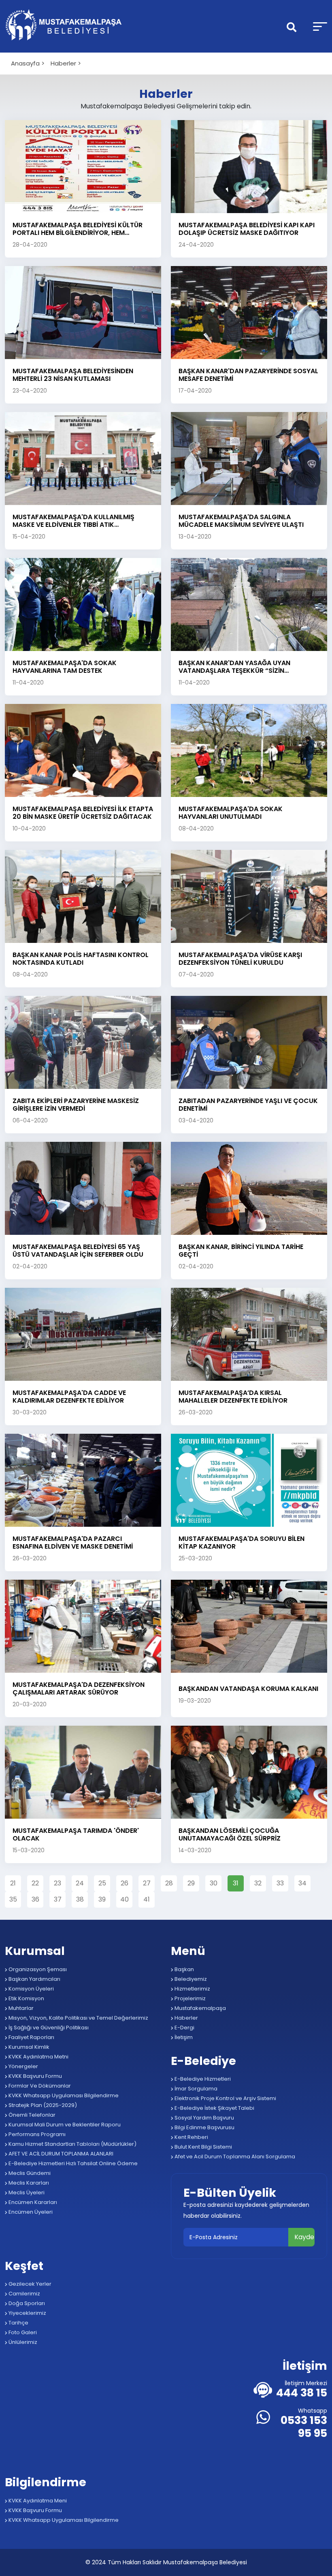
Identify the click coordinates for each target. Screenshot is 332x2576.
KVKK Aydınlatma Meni (37, 2501)
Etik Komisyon (26, 1998)
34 (302, 1883)
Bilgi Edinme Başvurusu (204, 2127)
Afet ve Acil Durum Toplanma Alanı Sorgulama (234, 2157)
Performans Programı (36, 2134)
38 (80, 1899)
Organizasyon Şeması (37, 1969)
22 (35, 1883)
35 (13, 1899)
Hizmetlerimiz (192, 1989)
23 (57, 1883)
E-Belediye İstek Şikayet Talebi (214, 2108)
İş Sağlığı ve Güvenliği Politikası (48, 2028)
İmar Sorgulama (195, 2089)
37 (58, 1899)
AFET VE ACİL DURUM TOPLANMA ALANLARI (60, 2154)
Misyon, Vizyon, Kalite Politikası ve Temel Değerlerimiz (78, 2018)
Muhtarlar (20, 2008)
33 (280, 1883)
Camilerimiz (24, 2294)
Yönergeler (23, 2066)
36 (35, 1899)
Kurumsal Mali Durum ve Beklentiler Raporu (64, 2125)
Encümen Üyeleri (30, 2212)
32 (258, 1883)
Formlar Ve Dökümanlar (39, 2086)
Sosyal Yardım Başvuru (204, 2118)
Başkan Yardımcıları (34, 1979)
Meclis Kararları (28, 2183)
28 (169, 1883)
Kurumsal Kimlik (28, 2047)
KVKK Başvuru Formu (35, 2076)
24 (80, 1883)
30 (214, 1883)
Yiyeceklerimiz (27, 2313)
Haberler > (66, 63)
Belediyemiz (190, 1979)
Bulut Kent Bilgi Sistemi (203, 2147)
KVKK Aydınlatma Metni (38, 2057)
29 (191, 1883)
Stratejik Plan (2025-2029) (42, 2105)
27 (147, 1883)
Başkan (184, 1969)
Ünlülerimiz (22, 2342)
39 (102, 1899)
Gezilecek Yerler (29, 2284)
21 (13, 1883)
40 (125, 1899)
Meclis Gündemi (29, 2173)
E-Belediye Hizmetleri (202, 2079)
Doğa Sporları (26, 2303)
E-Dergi (184, 2028)
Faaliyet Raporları (31, 2037)
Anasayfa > (28, 63)
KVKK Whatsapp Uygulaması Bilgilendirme (63, 2095)
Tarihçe (18, 2323)
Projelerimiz (189, 1998)
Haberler (186, 2018)
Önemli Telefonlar (31, 2115)
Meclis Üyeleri (26, 2192)
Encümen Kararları (32, 2202)
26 (125, 1883)
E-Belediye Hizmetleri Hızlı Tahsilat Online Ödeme (72, 2163)
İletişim (183, 2037)
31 (236, 1883)
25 (102, 1883)
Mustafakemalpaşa (200, 2008)
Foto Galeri (22, 2332)
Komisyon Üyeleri (31, 1989)
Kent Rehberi (191, 2137)
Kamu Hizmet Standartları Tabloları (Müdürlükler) (72, 2144)
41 (147, 1899)
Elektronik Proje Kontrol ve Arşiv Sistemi (225, 2098)
